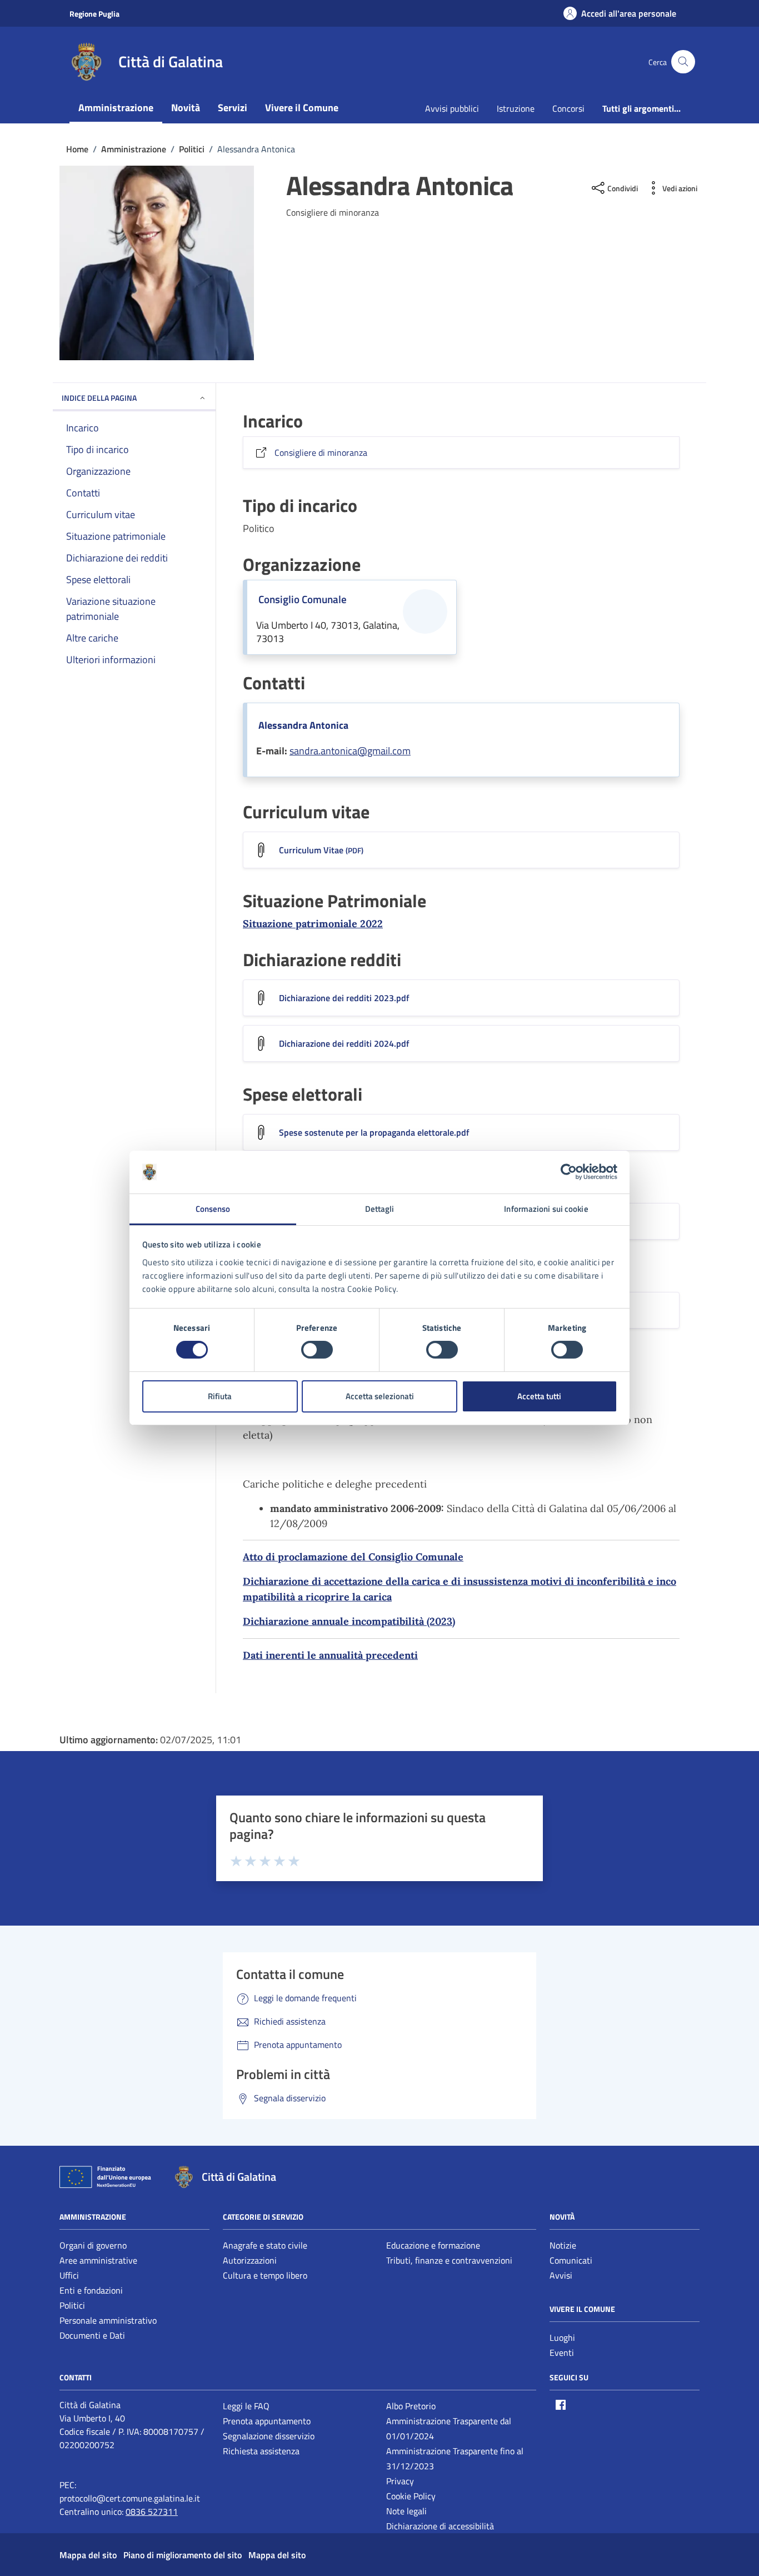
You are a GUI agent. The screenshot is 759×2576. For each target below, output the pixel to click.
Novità (186, 108)
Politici (72, 2305)
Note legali (406, 2511)
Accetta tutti (539, 1396)
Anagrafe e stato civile (265, 2245)
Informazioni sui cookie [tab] (546, 1209)
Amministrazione (116, 108)
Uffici (69, 2275)
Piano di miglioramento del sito (183, 2555)
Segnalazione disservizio (269, 2436)
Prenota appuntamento (267, 2421)
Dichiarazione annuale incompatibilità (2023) (349, 1621)
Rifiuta (220, 1396)
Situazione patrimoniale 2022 (313, 924)
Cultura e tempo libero (265, 2275)
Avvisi (561, 2275)
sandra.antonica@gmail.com (350, 751)
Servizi (233, 108)
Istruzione (516, 108)
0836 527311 (152, 2512)
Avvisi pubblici (452, 108)
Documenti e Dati (92, 2335)
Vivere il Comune (302, 108)
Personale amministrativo (108, 2320)
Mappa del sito (88, 2555)
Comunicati (571, 2260)
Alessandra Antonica (303, 725)
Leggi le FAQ (246, 2406)
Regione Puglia (94, 14)
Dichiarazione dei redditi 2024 (344, 1043)
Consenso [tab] (213, 1209)
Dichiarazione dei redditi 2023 (344, 998)
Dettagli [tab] (380, 1209)
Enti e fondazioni (91, 2290)
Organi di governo (93, 2245)
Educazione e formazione (433, 2245)
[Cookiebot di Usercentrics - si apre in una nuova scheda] (569, 1172)
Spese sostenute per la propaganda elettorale (374, 1132)
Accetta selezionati (380, 1396)
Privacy (400, 2481)
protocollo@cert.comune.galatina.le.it (130, 2498)
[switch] (317, 1350)
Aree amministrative (98, 2260)
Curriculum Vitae (321, 850)
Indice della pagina (99, 398)
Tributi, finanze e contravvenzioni (449, 2260)
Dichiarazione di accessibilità (440, 2526)
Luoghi (562, 2338)
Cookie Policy (411, 2496)
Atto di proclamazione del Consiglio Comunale (353, 1557)
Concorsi (568, 108)
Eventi (562, 2353)
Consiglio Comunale (303, 599)
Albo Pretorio (411, 2406)
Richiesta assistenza (261, 2451)
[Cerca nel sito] (683, 62)
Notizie (563, 2245)
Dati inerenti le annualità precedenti (330, 1655)
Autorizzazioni (250, 2260)
